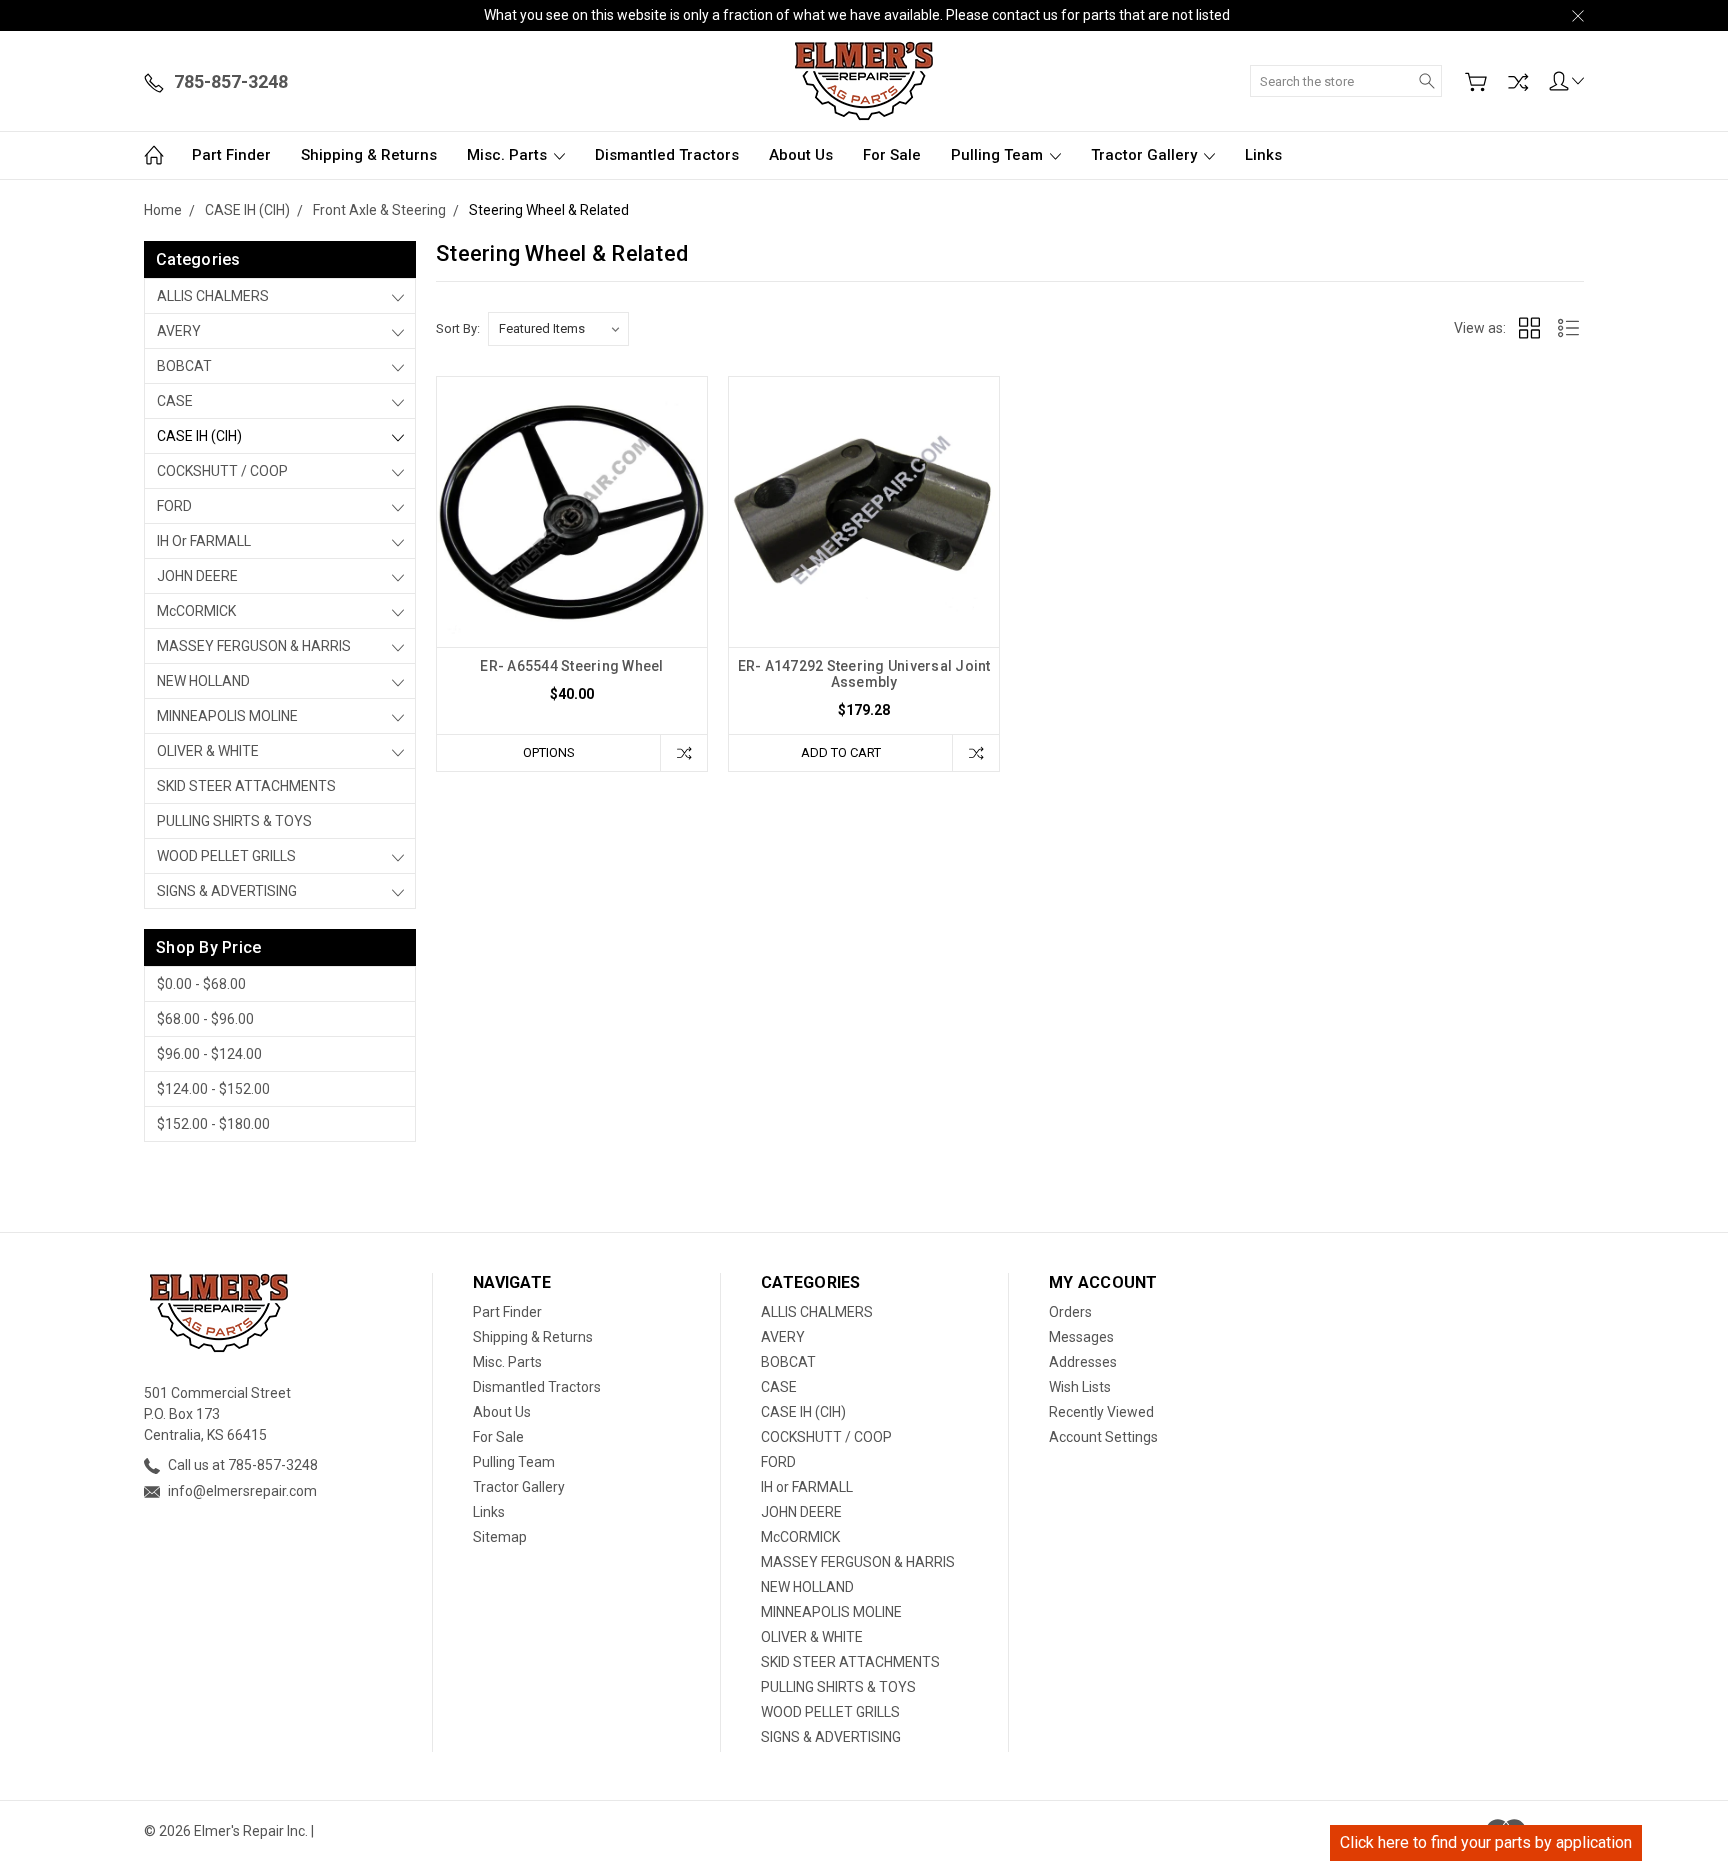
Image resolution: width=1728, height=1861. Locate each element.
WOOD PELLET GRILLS (226, 856)
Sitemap (500, 1537)
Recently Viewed (1101, 1412)
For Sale (892, 155)
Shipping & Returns (369, 155)
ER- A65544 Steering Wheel (571, 666)
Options (549, 752)
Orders (1070, 1312)
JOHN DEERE (197, 576)
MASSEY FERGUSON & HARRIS (254, 646)
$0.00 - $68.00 (201, 984)
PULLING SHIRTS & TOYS (234, 821)
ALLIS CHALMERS (213, 296)
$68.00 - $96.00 (205, 1019)
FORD (174, 506)
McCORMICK (196, 611)
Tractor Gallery (1146, 155)
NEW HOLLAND (203, 681)
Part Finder (231, 155)
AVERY (179, 331)
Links (1263, 155)
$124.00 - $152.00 (213, 1089)
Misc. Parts (509, 155)
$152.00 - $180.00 (213, 1124)
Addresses (1083, 1362)
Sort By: (458, 328)
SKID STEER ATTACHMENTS (246, 786)
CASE (175, 401)
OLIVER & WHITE (208, 751)
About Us (801, 155)
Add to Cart (841, 752)
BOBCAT (184, 366)
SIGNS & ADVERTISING (227, 891)
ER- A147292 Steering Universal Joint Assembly (864, 674)
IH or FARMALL (204, 541)
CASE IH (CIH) (199, 436)
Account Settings (1103, 1437)
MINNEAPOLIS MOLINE (227, 716)
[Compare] (1518, 82)
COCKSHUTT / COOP (222, 471)
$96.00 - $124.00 (209, 1054)
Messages (1081, 1337)
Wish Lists (1080, 1387)
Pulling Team (999, 155)
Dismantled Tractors (667, 155)
